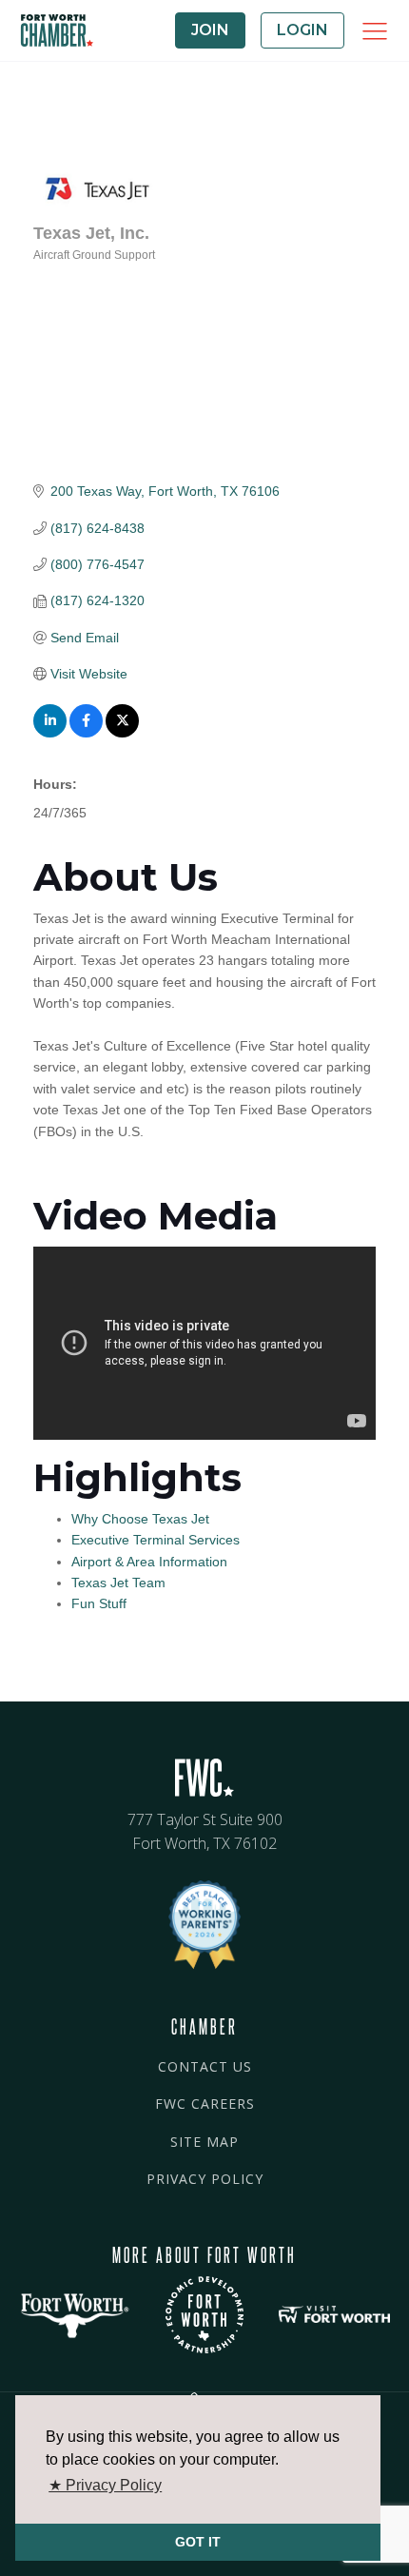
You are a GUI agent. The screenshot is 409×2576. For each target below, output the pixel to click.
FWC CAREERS (205, 2104)
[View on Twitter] (122, 733)
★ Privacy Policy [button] (105, 2485)
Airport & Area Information (149, 1562)
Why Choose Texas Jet (140, 1519)
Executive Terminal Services (156, 1540)
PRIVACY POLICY (205, 2179)
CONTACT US (205, 2066)
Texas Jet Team (118, 1583)
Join (210, 30)
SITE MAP (204, 2142)
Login (302, 30)
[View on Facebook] (86, 733)
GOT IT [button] (198, 2542)
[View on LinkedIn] (50, 733)
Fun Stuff (99, 1603)
